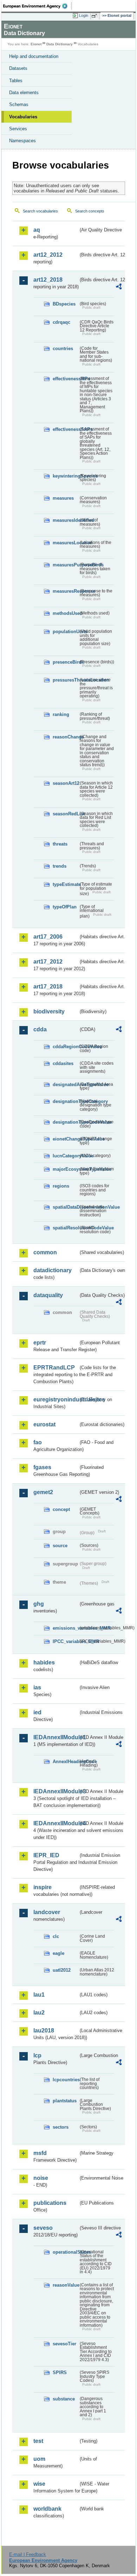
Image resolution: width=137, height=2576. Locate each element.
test (38, 2441)
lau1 (39, 1995)
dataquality (48, 1295)
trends (60, 866)
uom (39, 2459)
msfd (40, 2153)
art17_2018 (48, 987)
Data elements (24, 93)
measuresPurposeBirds (66, 565)
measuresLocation (66, 543)
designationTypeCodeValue (66, 1122)
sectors (61, 2127)
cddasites (63, 1063)
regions (61, 1186)
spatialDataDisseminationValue (66, 1207)
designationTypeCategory (66, 1101)
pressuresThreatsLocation (66, 680)
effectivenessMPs (66, 379)
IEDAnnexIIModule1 (56, 1737)
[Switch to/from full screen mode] (96, 16)
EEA (37, 6)
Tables (16, 81)
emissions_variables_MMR (66, 1628)
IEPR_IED (46, 1855)
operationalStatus (66, 2252)
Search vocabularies (40, 211)
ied (37, 1712)
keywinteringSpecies (66, 476)
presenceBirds (66, 662)
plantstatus (65, 2101)
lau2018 (44, 2030)
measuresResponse (66, 591)
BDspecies (64, 304)
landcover (47, 1912)
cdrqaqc (61, 322)
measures (63, 498)
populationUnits (66, 632)
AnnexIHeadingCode (66, 1762)
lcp (37, 2055)
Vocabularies (23, 117)
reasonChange (66, 737)
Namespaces (22, 141)
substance (64, 2399)
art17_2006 (48, 937)
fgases (42, 1467)
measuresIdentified (66, 520)
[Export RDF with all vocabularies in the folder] (119, 287)
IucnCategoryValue (66, 1156)
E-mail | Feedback (28, 2554)
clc (56, 1936)
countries (63, 349)
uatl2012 (62, 1970)
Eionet (36, 44)
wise (39, 2484)
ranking (61, 714)
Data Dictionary (60, 44)
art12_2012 (48, 255)
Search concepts (90, 211)
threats (60, 844)
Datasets (18, 68)
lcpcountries (66, 2080)
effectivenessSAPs (66, 429)
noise (41, 2178)
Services (18, 129)
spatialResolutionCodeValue (66, 1228)
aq (37, 230)
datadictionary (53, 1270)
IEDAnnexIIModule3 (56, 1791)
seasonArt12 (66, 783)
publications (50, 2203)
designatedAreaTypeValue (66, 1085)
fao (38, 1442)
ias (37, 1687)
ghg (39, 1604)
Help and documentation (34, 56)
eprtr (40, 1343)
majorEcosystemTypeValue (66, 1169)
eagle (58, 1953)
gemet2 (43, 1492)
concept (61, 1509)
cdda (40, 1029)
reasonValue (66, 2285)
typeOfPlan (65, 907)
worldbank (47, 2509)
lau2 (39, 2013)
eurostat (44, 1424)
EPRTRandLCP (54, 1368)
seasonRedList (66, 814)
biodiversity (49, 1011)
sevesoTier (64, 2344)
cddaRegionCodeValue (66, 1047)
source (60, 1546)
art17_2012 (48, 962)
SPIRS (60, 2373)
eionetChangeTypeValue (66, 1139)
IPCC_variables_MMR (66, 1641)
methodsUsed (66, 613)
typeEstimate (66, 884)
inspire (43, 1887)
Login (84, 15)
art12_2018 (48, 280)
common (45, 1252)
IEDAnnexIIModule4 (56, 1823)
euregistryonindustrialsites (56, 1399)
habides (44, 1662)
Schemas (19, 104)
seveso (43, 2228)
